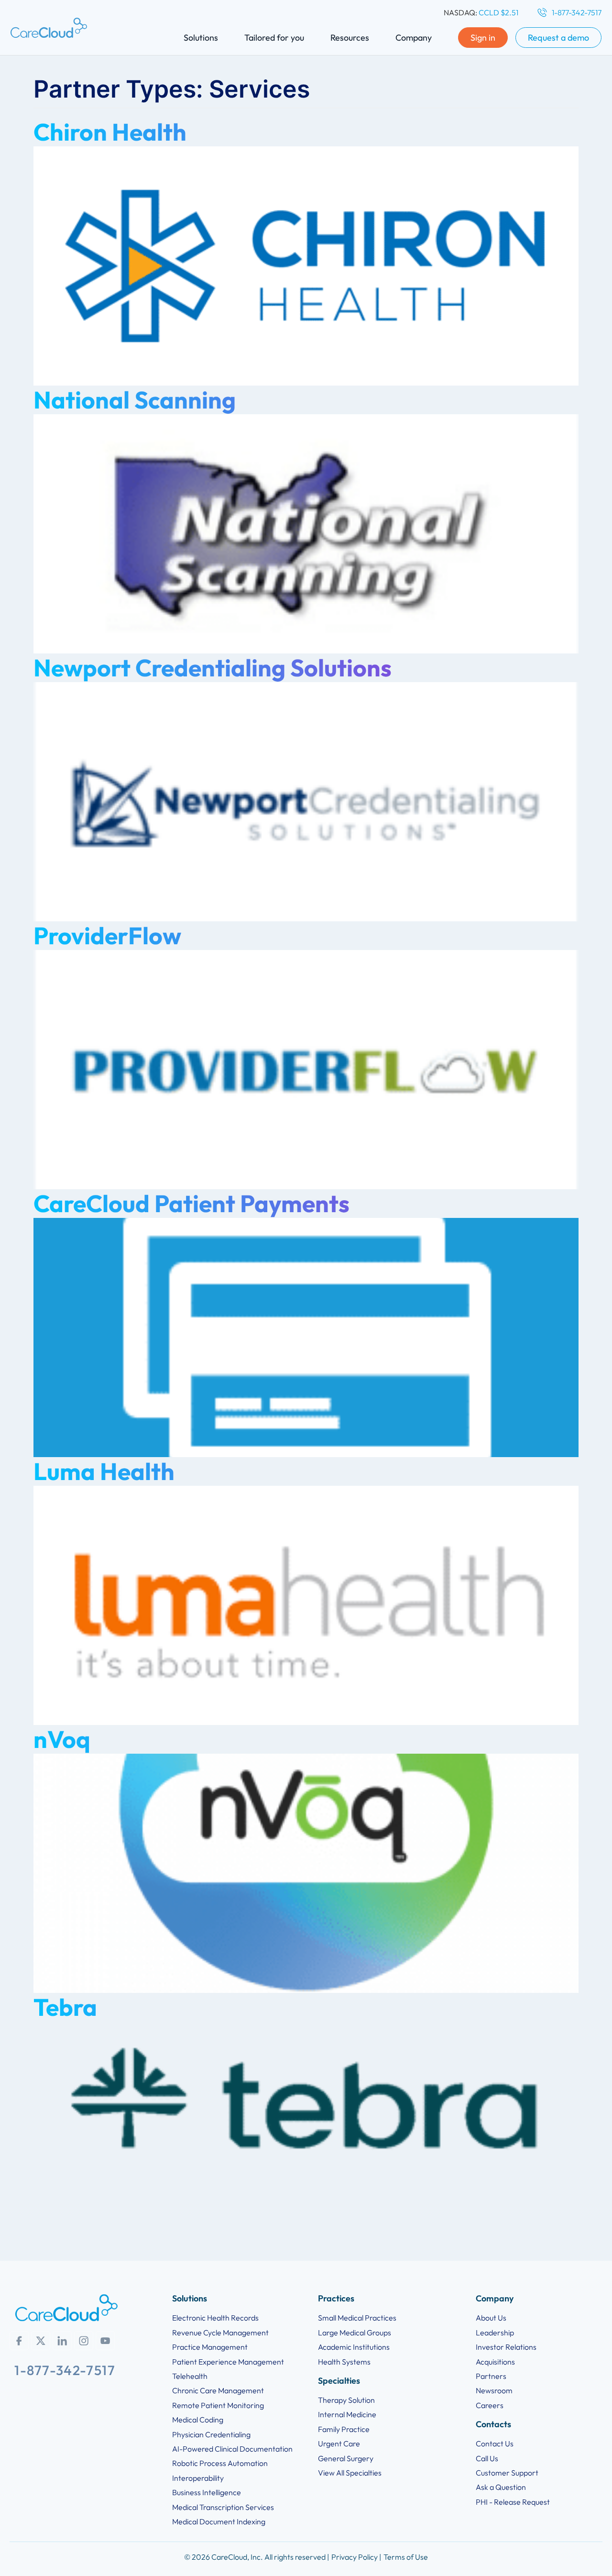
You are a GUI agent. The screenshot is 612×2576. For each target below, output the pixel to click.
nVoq (62, 1739)
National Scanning (135, 400)
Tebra (65, 2007)
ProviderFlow (107, 935)
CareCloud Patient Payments (191, 1203)
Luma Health (104, 1471)
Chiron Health (110, 132)
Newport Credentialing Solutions (213, 668)
